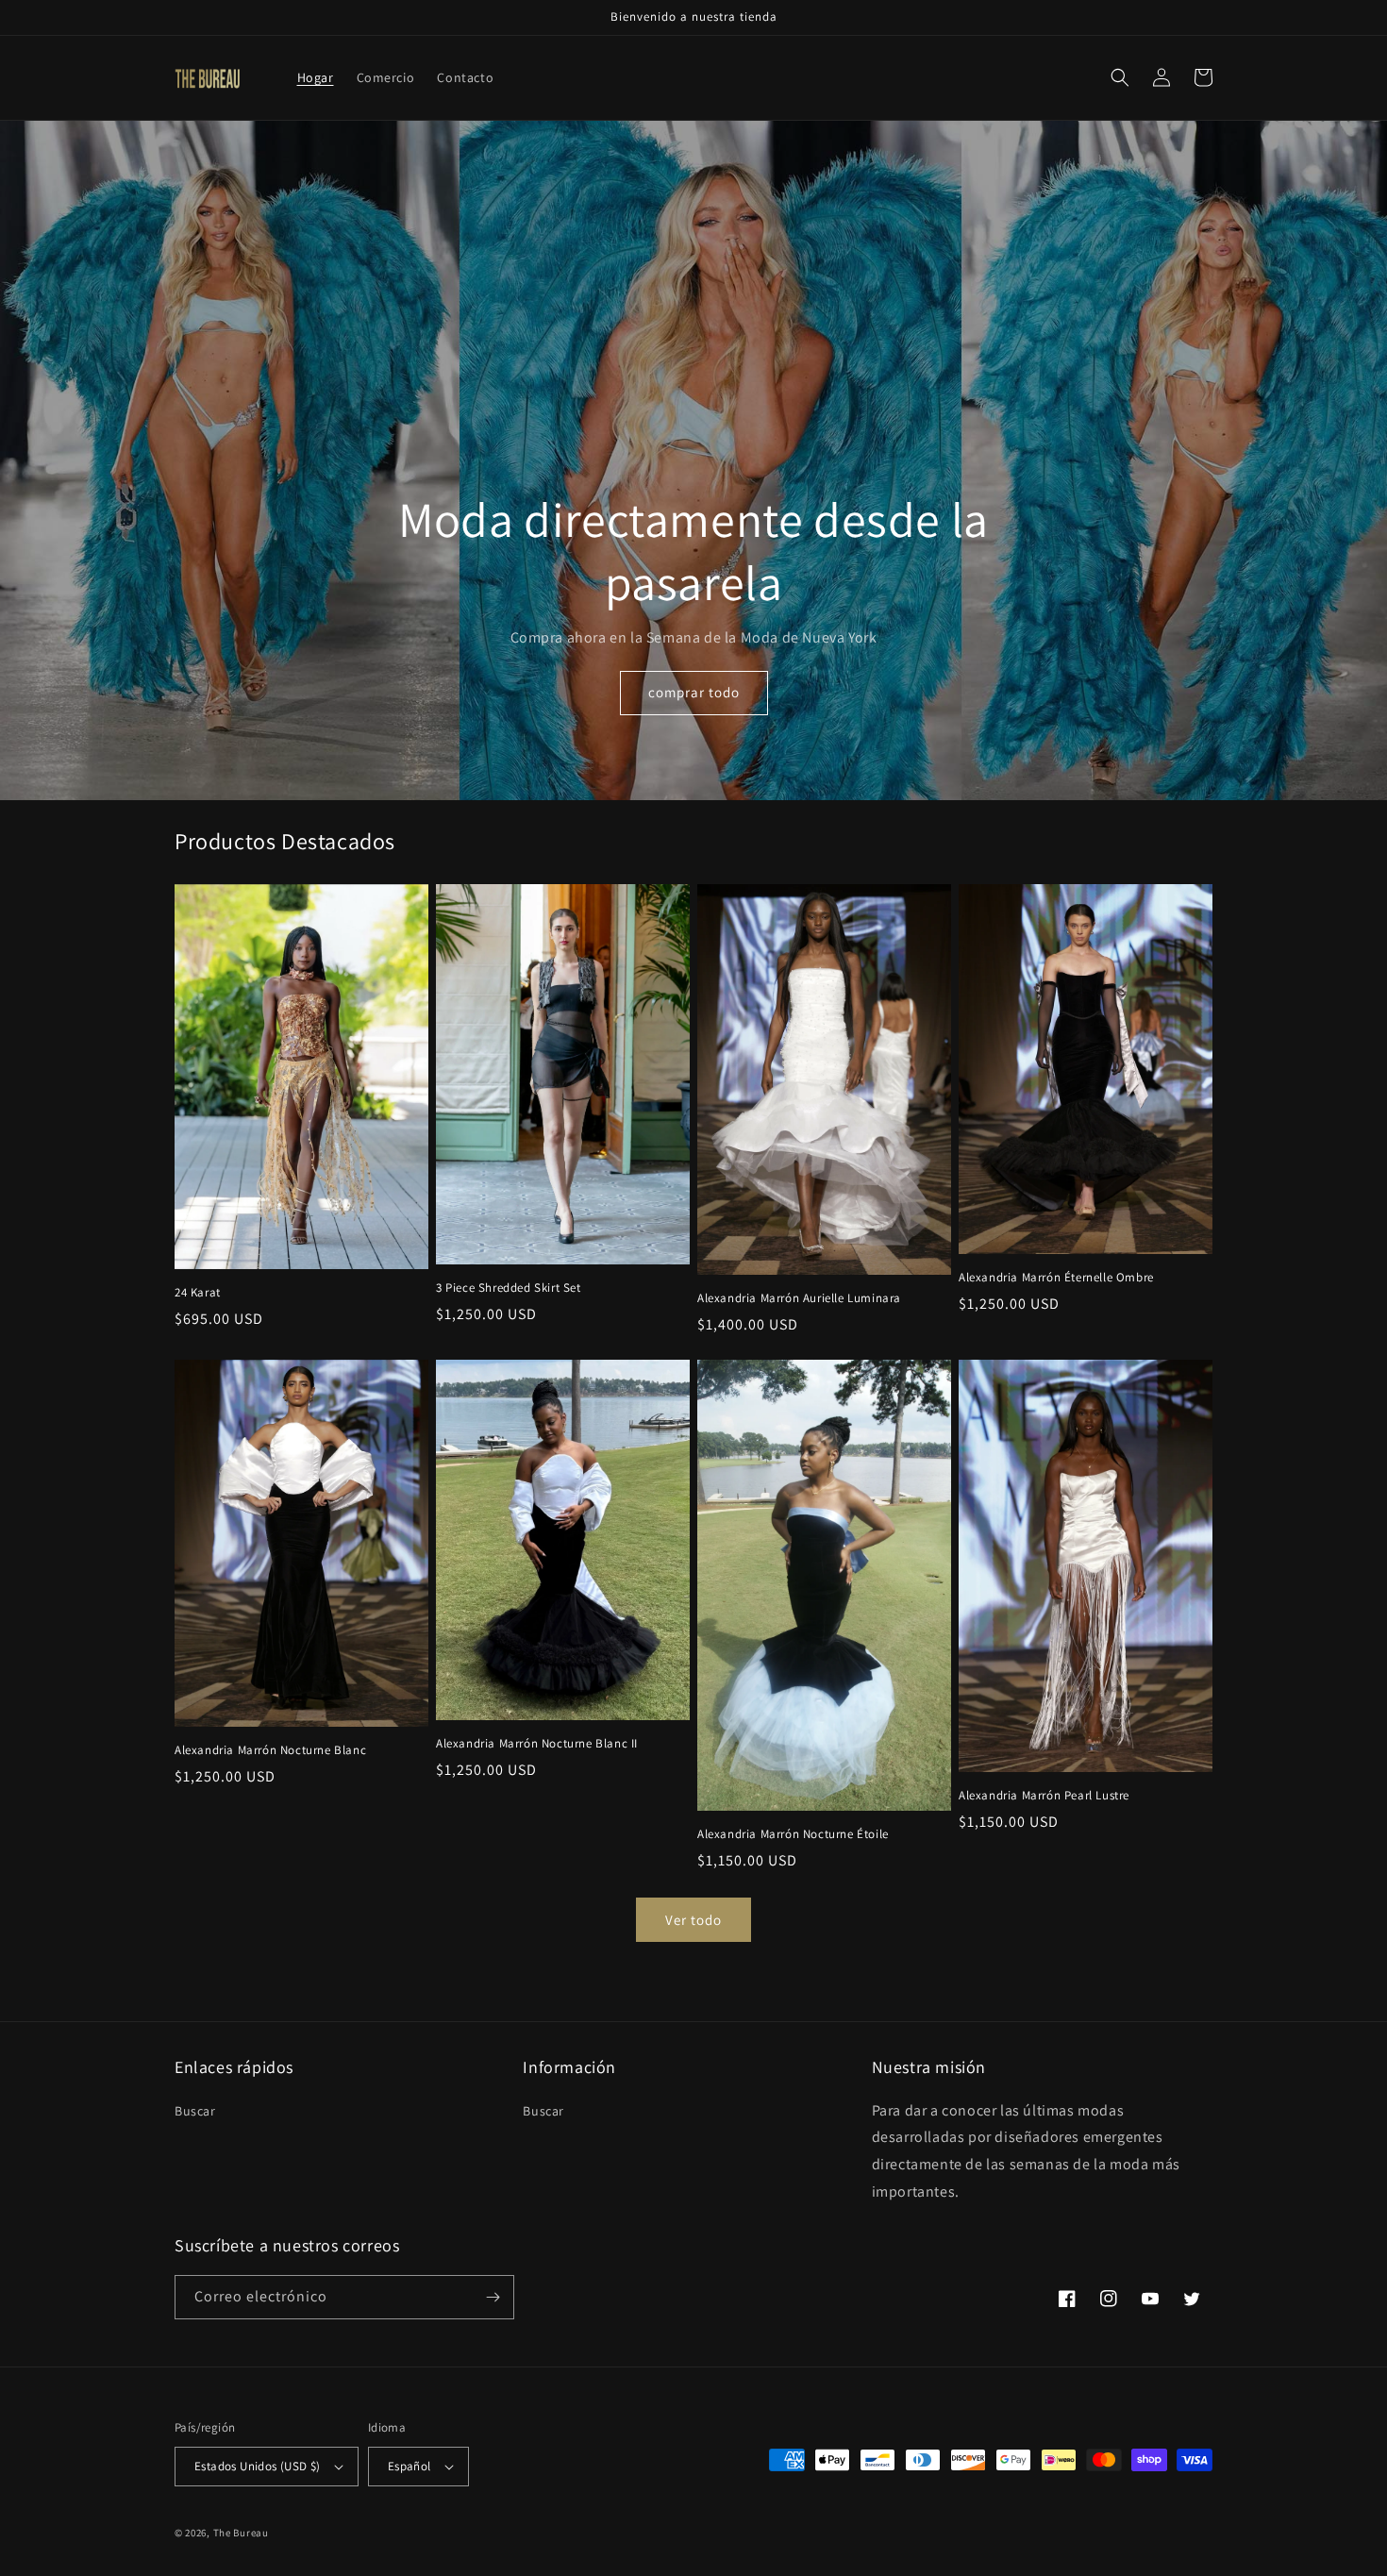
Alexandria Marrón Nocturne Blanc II (537, 1744)
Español (409, 2466)
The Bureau (241, 2533)
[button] (1120, 77)
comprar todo (694, 692)
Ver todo (693, 1920)
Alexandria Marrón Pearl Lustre (1044, 1796)
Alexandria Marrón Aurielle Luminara (799, 1298)
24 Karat (198, 1293)
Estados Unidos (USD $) (258, 2466)
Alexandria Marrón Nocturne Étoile (793, 1834)
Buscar (195, 2111)
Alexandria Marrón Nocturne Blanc (270, 1750)
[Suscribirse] (493, 2297)
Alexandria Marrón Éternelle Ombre (1056, 1278)
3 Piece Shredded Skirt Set (509, 1288)
